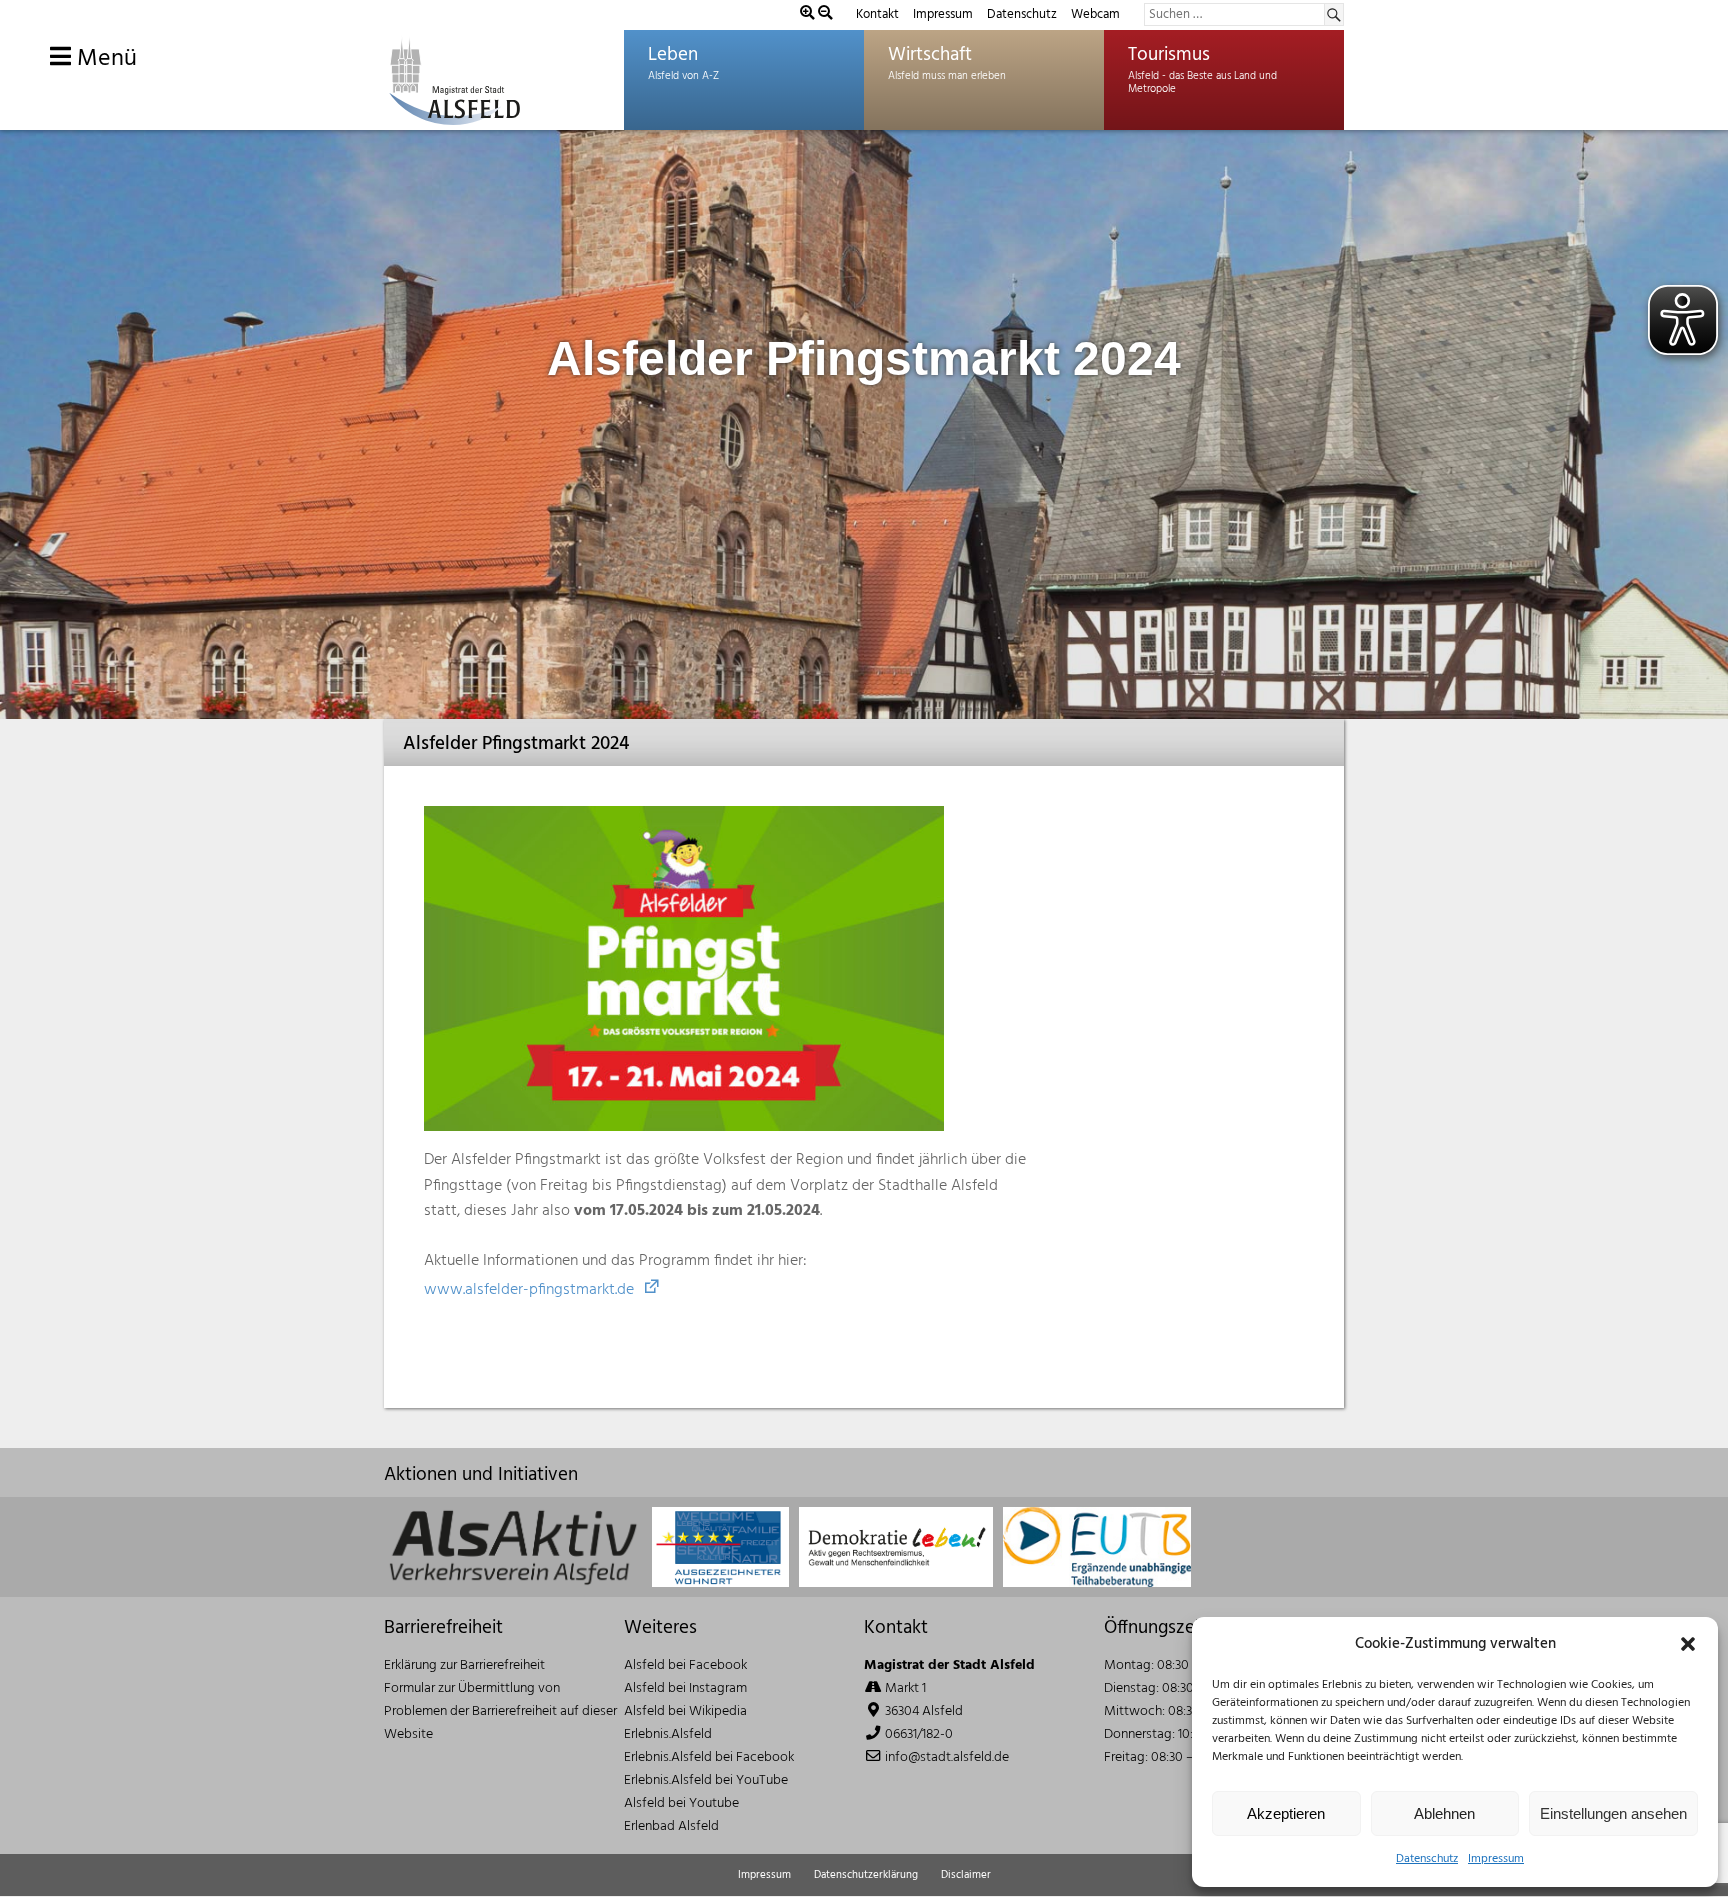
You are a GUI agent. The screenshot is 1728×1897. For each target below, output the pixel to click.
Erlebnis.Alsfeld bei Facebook (709, 1757)
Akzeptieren (1286, 1813)
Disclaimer (966, 1875)
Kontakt (877, 14)
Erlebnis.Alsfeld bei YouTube (706, 1780)
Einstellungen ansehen (1613, 1813)
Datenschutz (1427, 1859)
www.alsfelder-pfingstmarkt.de (529, 1290)
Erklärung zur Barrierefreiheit (464, 1665)
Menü (104, 59)
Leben (673, 55)
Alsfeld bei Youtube (681, 1803)
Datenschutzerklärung (866, 1875)
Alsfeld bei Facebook (685, 1665)
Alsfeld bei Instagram (685, 1688)
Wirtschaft (930, 55)
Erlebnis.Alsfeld (668, 1734)
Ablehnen (1444, 1813)
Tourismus (1169, 55)
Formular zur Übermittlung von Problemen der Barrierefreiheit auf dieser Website (500, 1711)
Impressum (1496, 1859)
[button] (1688, 1644)
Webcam (1095, 14)
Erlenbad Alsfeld (671, 1826)
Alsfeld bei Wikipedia (685, 1711)
